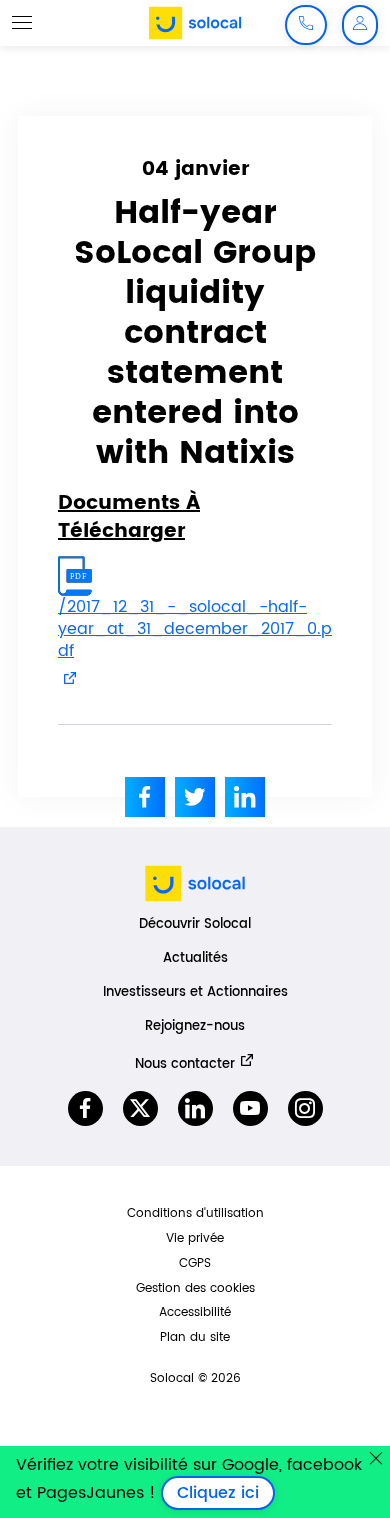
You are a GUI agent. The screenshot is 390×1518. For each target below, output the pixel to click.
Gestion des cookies (195, 1288)
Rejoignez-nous (195, 1026)
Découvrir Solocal (195, 924)
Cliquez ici (226, 1493)
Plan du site (195, 1337)
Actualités (195, 958)
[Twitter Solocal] (140, 1108)
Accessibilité (195, 1312)
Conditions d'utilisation (195, 1213)
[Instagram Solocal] (305, 1108)
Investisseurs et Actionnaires (195, 992)
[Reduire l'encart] (376, 1458)
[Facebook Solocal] (85, 1108)
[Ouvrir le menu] (22, 22)
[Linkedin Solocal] (195, 1108)
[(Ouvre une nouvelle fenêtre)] (145, 797)
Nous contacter (185, 1063)
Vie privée (195, 1238)
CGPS (195, 1263)
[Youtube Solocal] (250, 1108)
